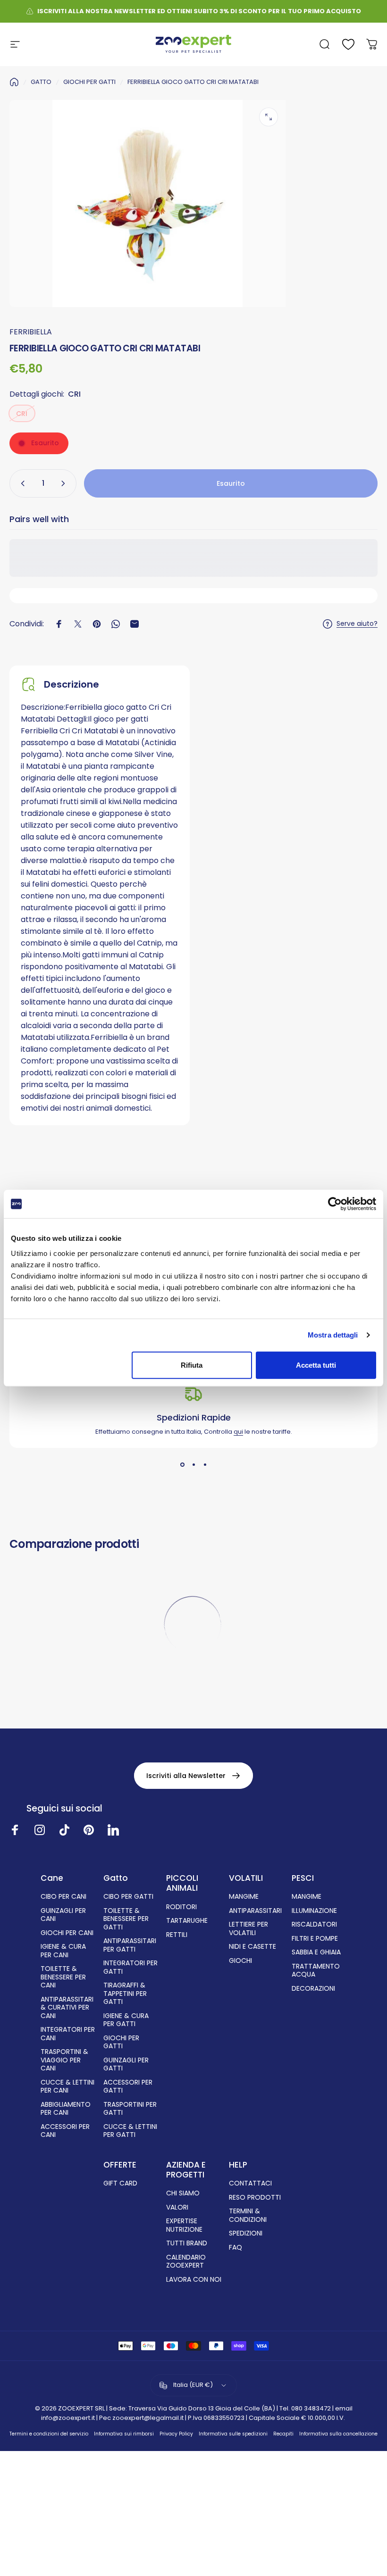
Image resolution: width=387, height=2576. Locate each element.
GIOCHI (240, 1961)
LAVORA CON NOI (194, 2280)
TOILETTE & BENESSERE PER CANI (63, 1977)
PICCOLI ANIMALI (182, 1883)
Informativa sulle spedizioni (233, 2434)
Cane (52, 1878)
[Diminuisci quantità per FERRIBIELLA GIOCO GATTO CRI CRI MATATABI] (21, 483)
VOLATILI (246, 1878)
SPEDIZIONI (246, 2234)
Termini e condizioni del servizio (49, 2434)
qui (238, 1432)
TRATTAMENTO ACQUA (316, 1971)
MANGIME (244, 1897)
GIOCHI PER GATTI (89, 82)
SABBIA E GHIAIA (316, 1953)
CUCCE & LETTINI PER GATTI (130, 2131)
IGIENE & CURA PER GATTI (126, 2020)
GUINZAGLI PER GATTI (126, 2065)
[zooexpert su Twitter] (113, 1830)
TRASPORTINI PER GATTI (130, 2109)
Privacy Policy (176, 2434)
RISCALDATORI (314, 1925)
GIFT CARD (120, 2184)
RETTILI (177, 1935)
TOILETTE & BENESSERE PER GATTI (126, 1919)
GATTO (41, 82)
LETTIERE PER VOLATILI (248, 1929)
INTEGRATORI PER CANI (68, 2034)
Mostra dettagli (333, 1335)
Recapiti (283, 2434)
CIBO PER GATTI (128, 1897)
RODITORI (181, 1907)
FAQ (236, 2248)
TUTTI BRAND (187, 2244)
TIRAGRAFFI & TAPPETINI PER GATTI (125, 1994)
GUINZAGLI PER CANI (63, 1915)
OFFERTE (120, 2165)
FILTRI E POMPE (315, 1939)
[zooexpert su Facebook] (15, 1830)
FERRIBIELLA (31, 332)
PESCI (303, 1878)
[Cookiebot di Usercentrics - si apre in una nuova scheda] (335, 1204)
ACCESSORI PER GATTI (128, 2087)
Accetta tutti (316, 1365)
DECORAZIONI (313, 1989)
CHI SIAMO (183, 2194)
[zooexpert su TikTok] (64, 1830)
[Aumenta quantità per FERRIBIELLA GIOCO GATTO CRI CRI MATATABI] (65, 483)
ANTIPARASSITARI (255, 1911)
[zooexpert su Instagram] (40, 1830)
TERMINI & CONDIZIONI (248, 2215)
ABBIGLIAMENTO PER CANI (66, 2109)
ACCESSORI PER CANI (65, 2131)
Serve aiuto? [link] (357, 624)
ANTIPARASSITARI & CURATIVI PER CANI (67, 2008)
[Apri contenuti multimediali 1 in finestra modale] (269, 117)
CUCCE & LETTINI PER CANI (67, 2087)
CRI (22, 414)
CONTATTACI (250, 2184)
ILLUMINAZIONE (314, 1911)
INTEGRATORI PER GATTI (130, 1967)
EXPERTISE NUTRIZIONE (184, 2225)
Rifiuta (192, 1365)
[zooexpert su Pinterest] (89, 1830)
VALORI (177, 2208)
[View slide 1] (182, 1465)
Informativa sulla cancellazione (338, 2434)
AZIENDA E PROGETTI (186, 2170)
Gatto (116, 1878)
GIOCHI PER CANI (67, 1933)
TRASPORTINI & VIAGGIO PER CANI (64, 2060)
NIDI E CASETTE (252, 1947)
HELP (238, 2165)
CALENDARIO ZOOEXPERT (186, 2262)
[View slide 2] (193, 1465)
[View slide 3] (205, 1465)
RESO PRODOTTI (255, 2198)
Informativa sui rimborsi (124, 2434)
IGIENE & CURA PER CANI (63, 1951)
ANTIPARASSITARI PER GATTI (130, 1945)
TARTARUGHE (187, 1921)
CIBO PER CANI (63, 1897)
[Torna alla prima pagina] (14, 82)
